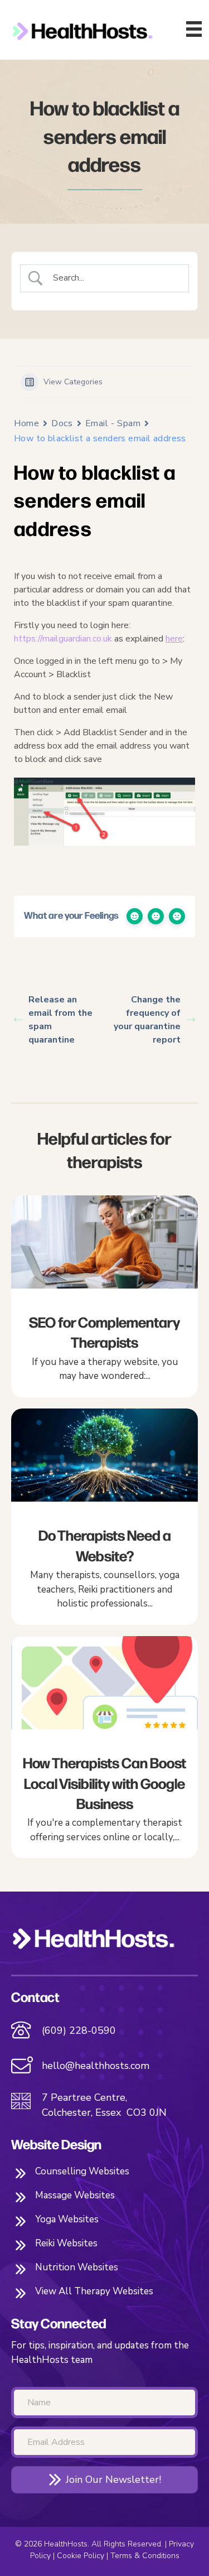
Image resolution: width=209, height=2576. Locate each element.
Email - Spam (113, 423)
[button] (104, 2480)
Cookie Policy (81, 2556)
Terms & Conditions (145, 2556)
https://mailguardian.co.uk (63, 639)
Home (26, 423)
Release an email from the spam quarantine (60, 1020)
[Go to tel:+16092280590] (104, 2031)
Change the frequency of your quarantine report (147, 1020)
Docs (62, 423)
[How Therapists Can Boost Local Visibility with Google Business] (104, 1747)
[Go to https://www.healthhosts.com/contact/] (104, 2067)
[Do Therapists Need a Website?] (104, 1517)
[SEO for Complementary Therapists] (104, 1296)
